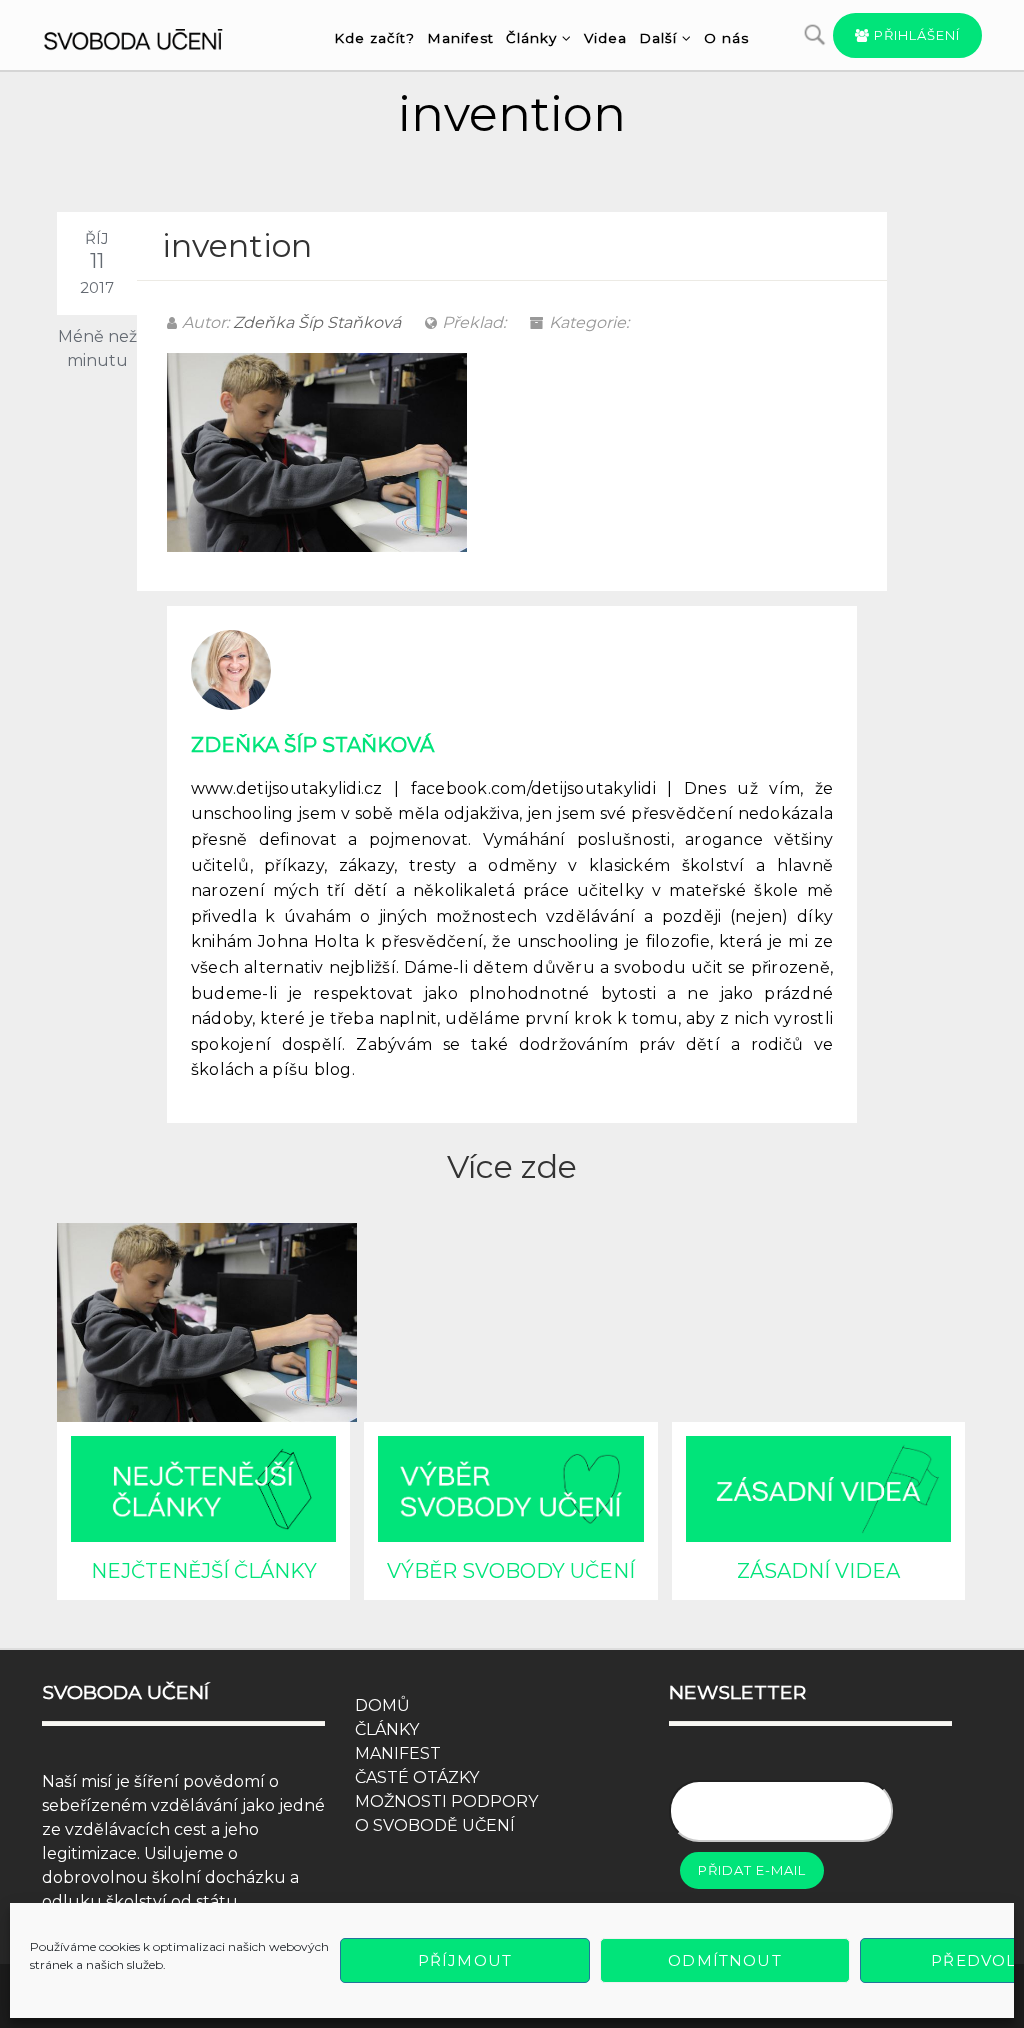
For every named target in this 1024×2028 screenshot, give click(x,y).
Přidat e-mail (752, 1870)
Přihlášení (915, 35)
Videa (605, 38)
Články (531, 38)
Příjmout (465, 1960)
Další (658, 38)
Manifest (460, 38)
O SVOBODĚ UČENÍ (435, 1825)
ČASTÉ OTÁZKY (417, 1777)
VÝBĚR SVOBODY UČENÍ (511, 1571)
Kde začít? (374, 38)
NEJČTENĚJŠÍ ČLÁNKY (204, 1571)
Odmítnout (724, 1960)
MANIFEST (398, 1753)
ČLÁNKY (387, 1729)
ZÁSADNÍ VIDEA (818, 1571)
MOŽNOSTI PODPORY (446, 1801)
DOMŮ (382, 1705)
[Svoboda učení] (148, 36)
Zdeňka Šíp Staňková (317, 322)
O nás (726, 38)
